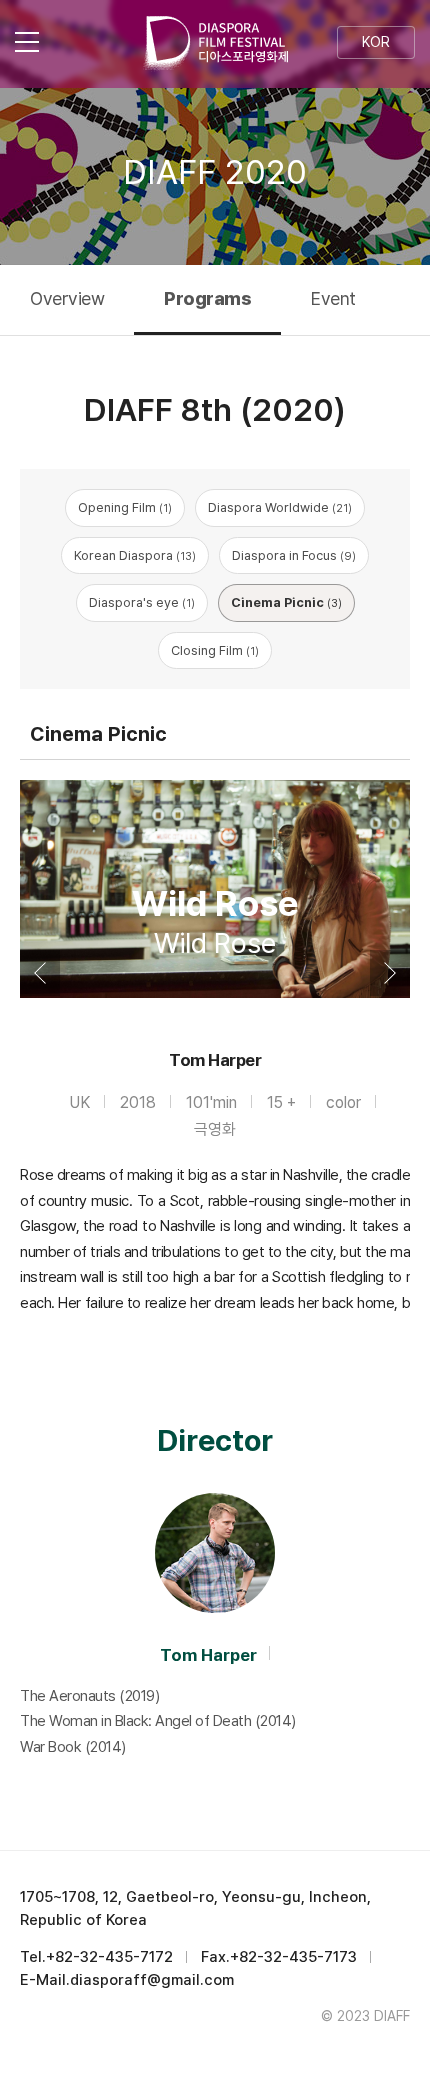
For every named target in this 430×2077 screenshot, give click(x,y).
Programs (207, 298)
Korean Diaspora (135, 555)
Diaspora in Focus (294, 555)
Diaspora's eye (142, 602)
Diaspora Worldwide (280, 507)
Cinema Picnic (286, 602)
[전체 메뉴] (40, 43)
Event (333, 298)
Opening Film (125, 507)
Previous (40, 973)
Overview (67, 298)
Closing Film (215, 650)
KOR (376, 42)
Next (390, 973)
